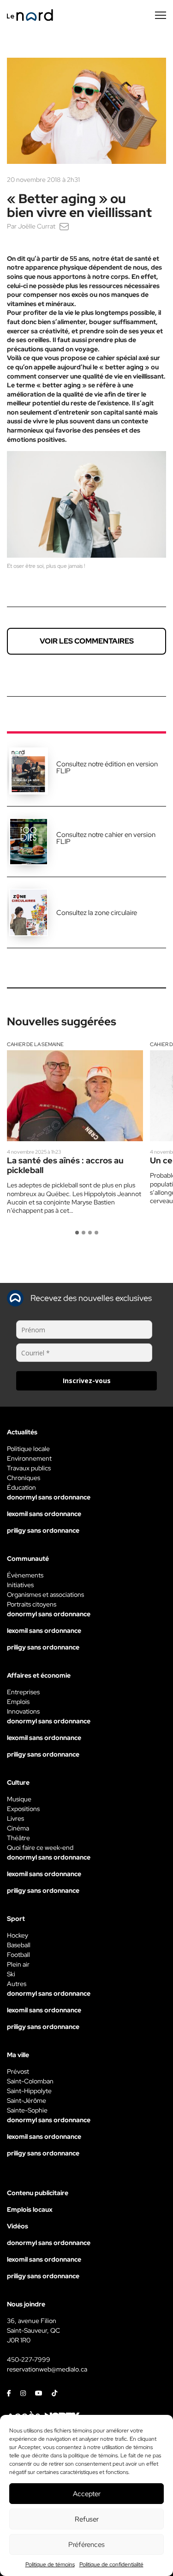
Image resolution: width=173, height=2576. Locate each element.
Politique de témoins (50, 2564)
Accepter (87, 2494)
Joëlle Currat (37, 226)
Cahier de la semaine (35, 1044)
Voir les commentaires (87, 641)
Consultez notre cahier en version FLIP (106, 838)
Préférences (86, 2545)
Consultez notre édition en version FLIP (107, 767)
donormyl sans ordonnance (49, 1497)
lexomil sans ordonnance (44, 1514)
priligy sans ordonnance (43, 1530)
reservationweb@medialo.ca (47, 2369)
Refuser (87, 2519)
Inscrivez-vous (87, 1381)
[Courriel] (64, 226)
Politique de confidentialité (111, 2564)
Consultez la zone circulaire (97, 913)
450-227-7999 (29, 2359)
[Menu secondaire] (161, 15)
